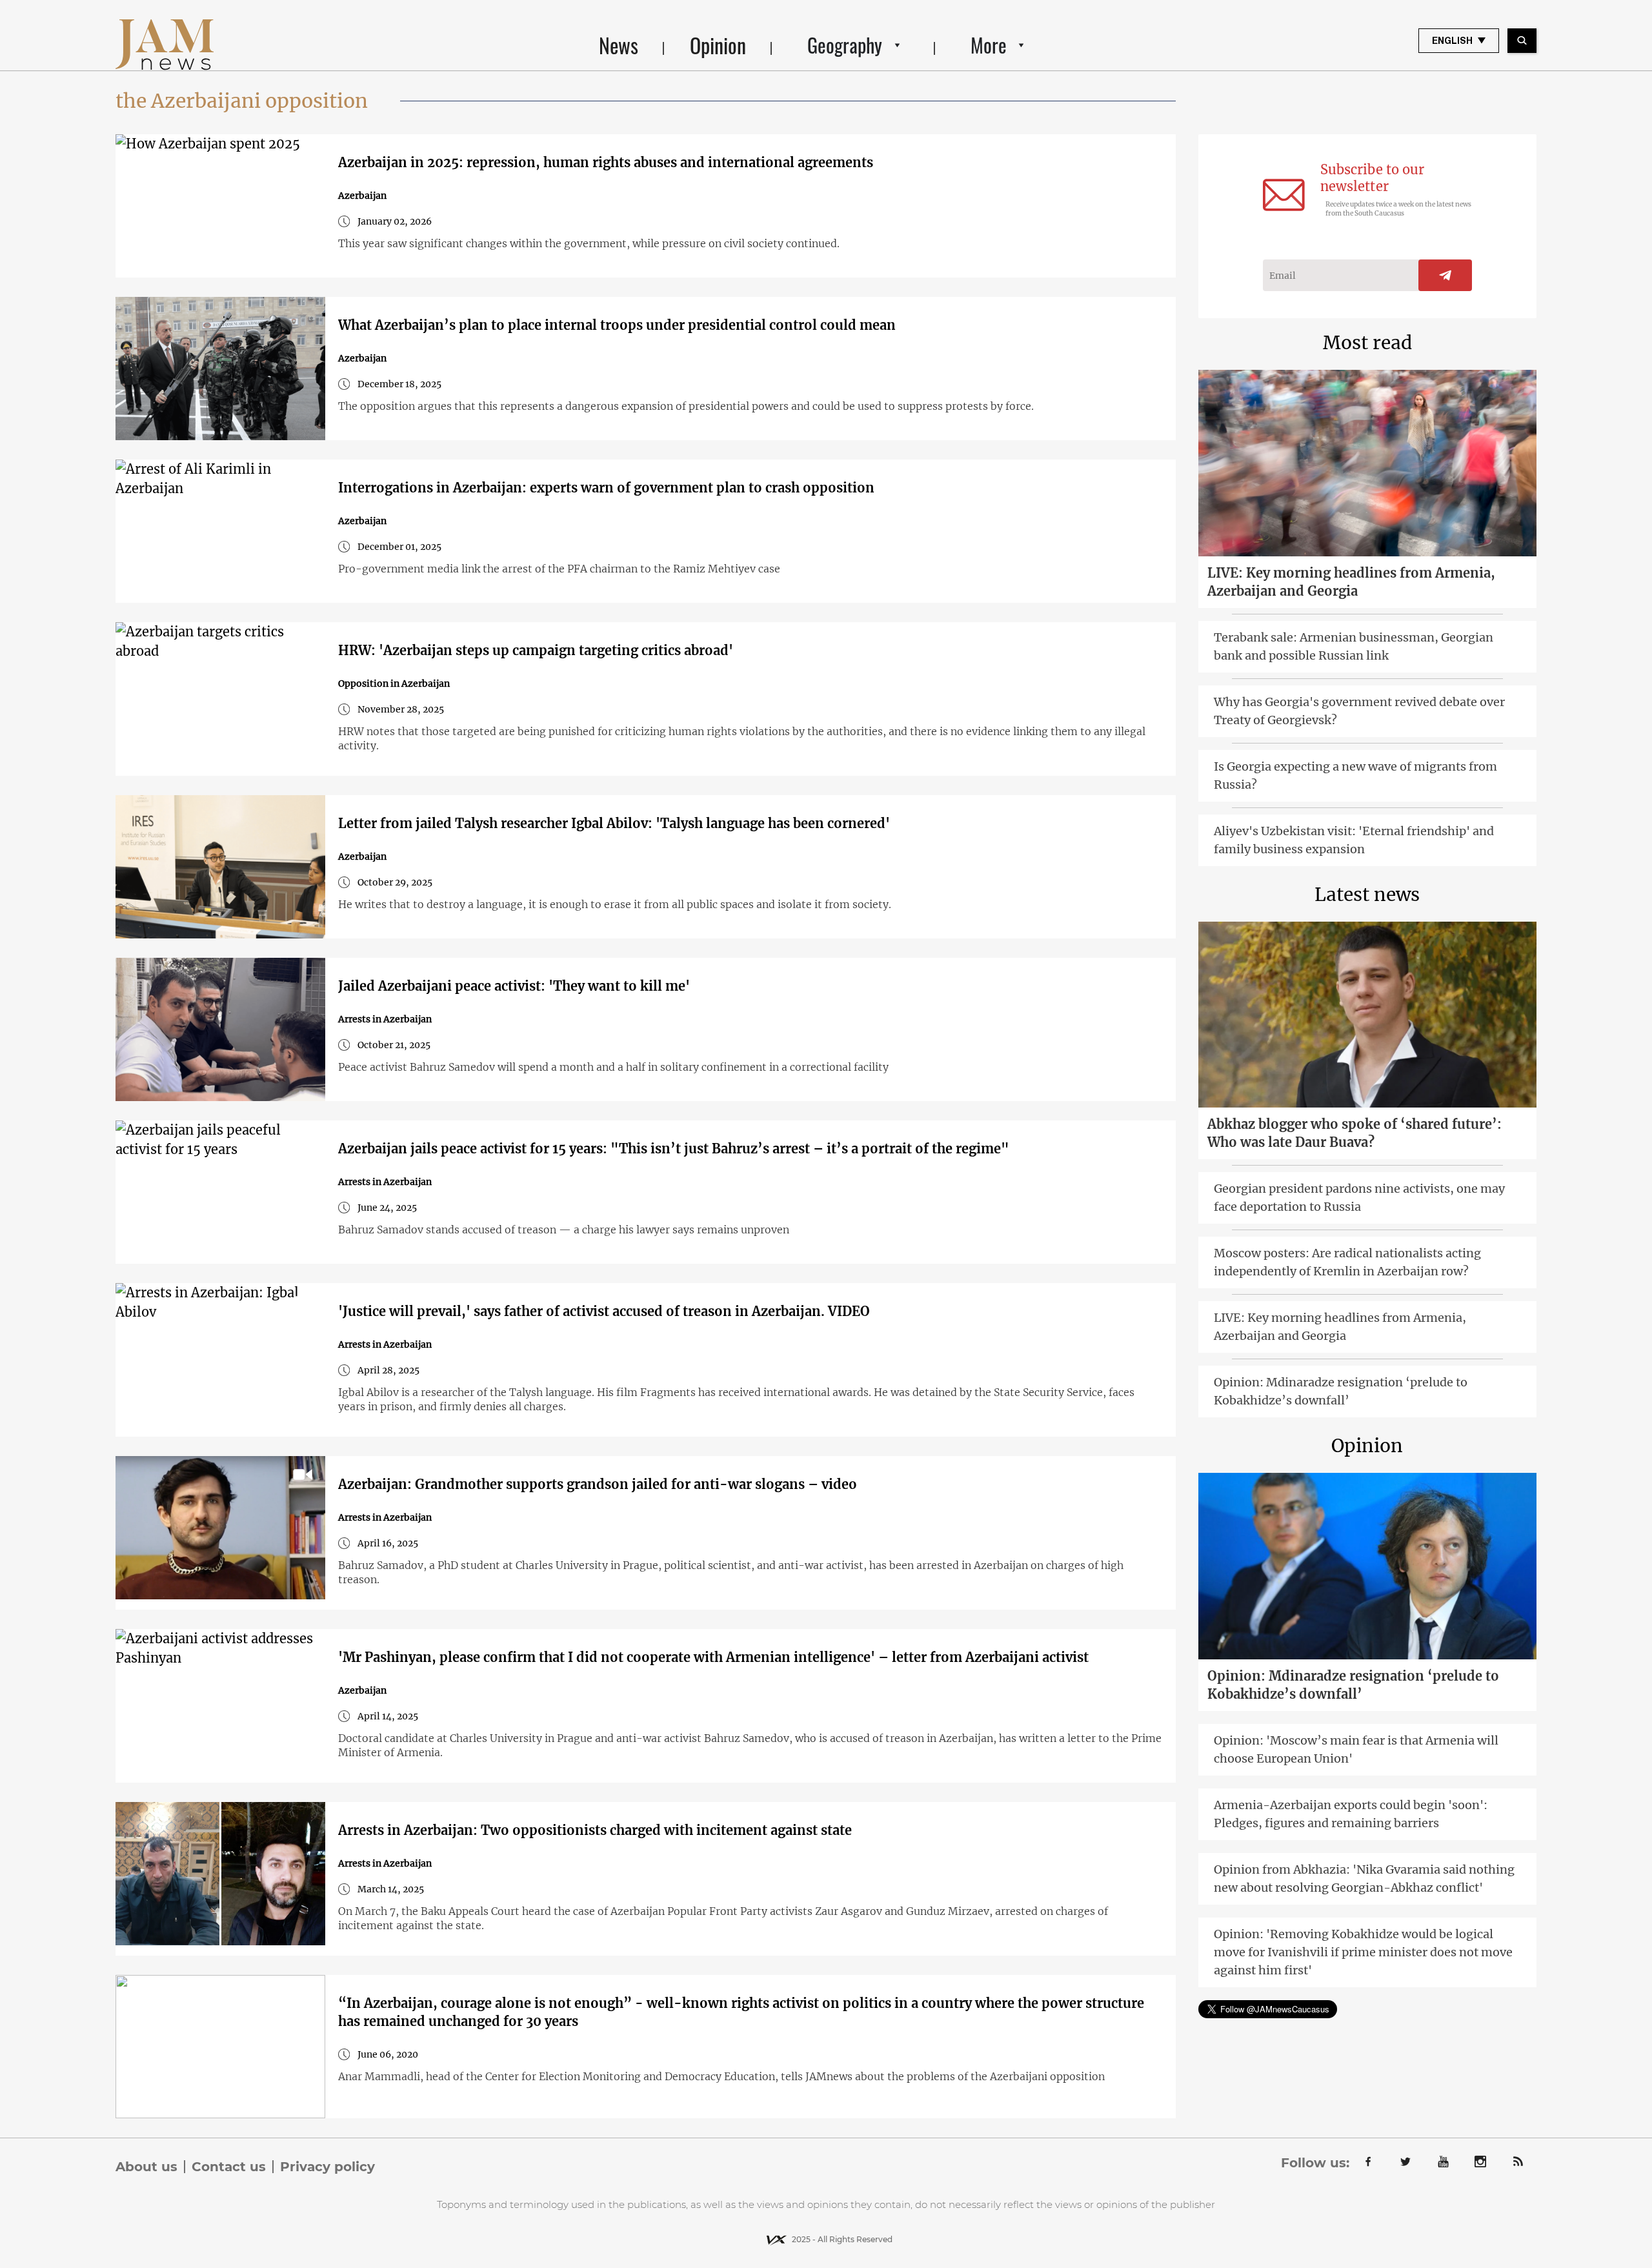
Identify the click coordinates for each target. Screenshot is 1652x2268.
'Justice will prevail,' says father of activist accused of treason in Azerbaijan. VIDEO (604, 1311)
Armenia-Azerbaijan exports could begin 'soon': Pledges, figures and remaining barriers (1351, 1814)
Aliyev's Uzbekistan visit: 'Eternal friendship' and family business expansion (1354, 840)
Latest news (1367, 895)
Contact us (229, 2167)
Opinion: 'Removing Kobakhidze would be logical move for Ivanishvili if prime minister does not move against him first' (1363, 1952)
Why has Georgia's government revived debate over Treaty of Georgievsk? (1359, 711)
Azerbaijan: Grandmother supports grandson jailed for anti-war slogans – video (598, 1484)
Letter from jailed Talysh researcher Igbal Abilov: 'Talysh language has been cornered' (614, 823)
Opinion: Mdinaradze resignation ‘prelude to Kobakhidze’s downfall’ (1341, 1391)
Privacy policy (327, 2167)
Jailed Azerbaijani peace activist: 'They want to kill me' (514, 986)
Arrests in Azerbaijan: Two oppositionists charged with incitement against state (595, 1830)
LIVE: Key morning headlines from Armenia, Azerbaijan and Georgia (1351, 582)
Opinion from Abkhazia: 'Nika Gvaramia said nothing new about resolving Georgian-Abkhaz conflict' (1364, 1878)
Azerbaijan (362, 196)
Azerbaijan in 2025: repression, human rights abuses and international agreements (606, 162)
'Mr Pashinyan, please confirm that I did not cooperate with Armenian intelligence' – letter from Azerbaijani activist (713, 1657)
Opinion (718, 45)
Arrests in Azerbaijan (385, 1019)
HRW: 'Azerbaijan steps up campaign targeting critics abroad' (536, 650)
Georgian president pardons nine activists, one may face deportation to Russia (1359, 1198)
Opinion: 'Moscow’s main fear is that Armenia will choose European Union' (1356, 1749)
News (619, 45)
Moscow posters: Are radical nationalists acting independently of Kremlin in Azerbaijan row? (1347, 1262)
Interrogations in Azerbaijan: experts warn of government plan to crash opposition (606, 488)
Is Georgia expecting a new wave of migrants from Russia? (1355, 775)
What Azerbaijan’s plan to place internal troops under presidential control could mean (617, 325)
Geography (845, 45)
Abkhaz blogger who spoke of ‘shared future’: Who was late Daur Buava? (1355, 1133)
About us (146, 2167)
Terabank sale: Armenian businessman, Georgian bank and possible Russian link (1354, 646)
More (989, 45)
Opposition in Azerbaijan (394, 683)
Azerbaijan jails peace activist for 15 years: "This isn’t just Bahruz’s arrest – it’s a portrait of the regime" (674, 1149)
